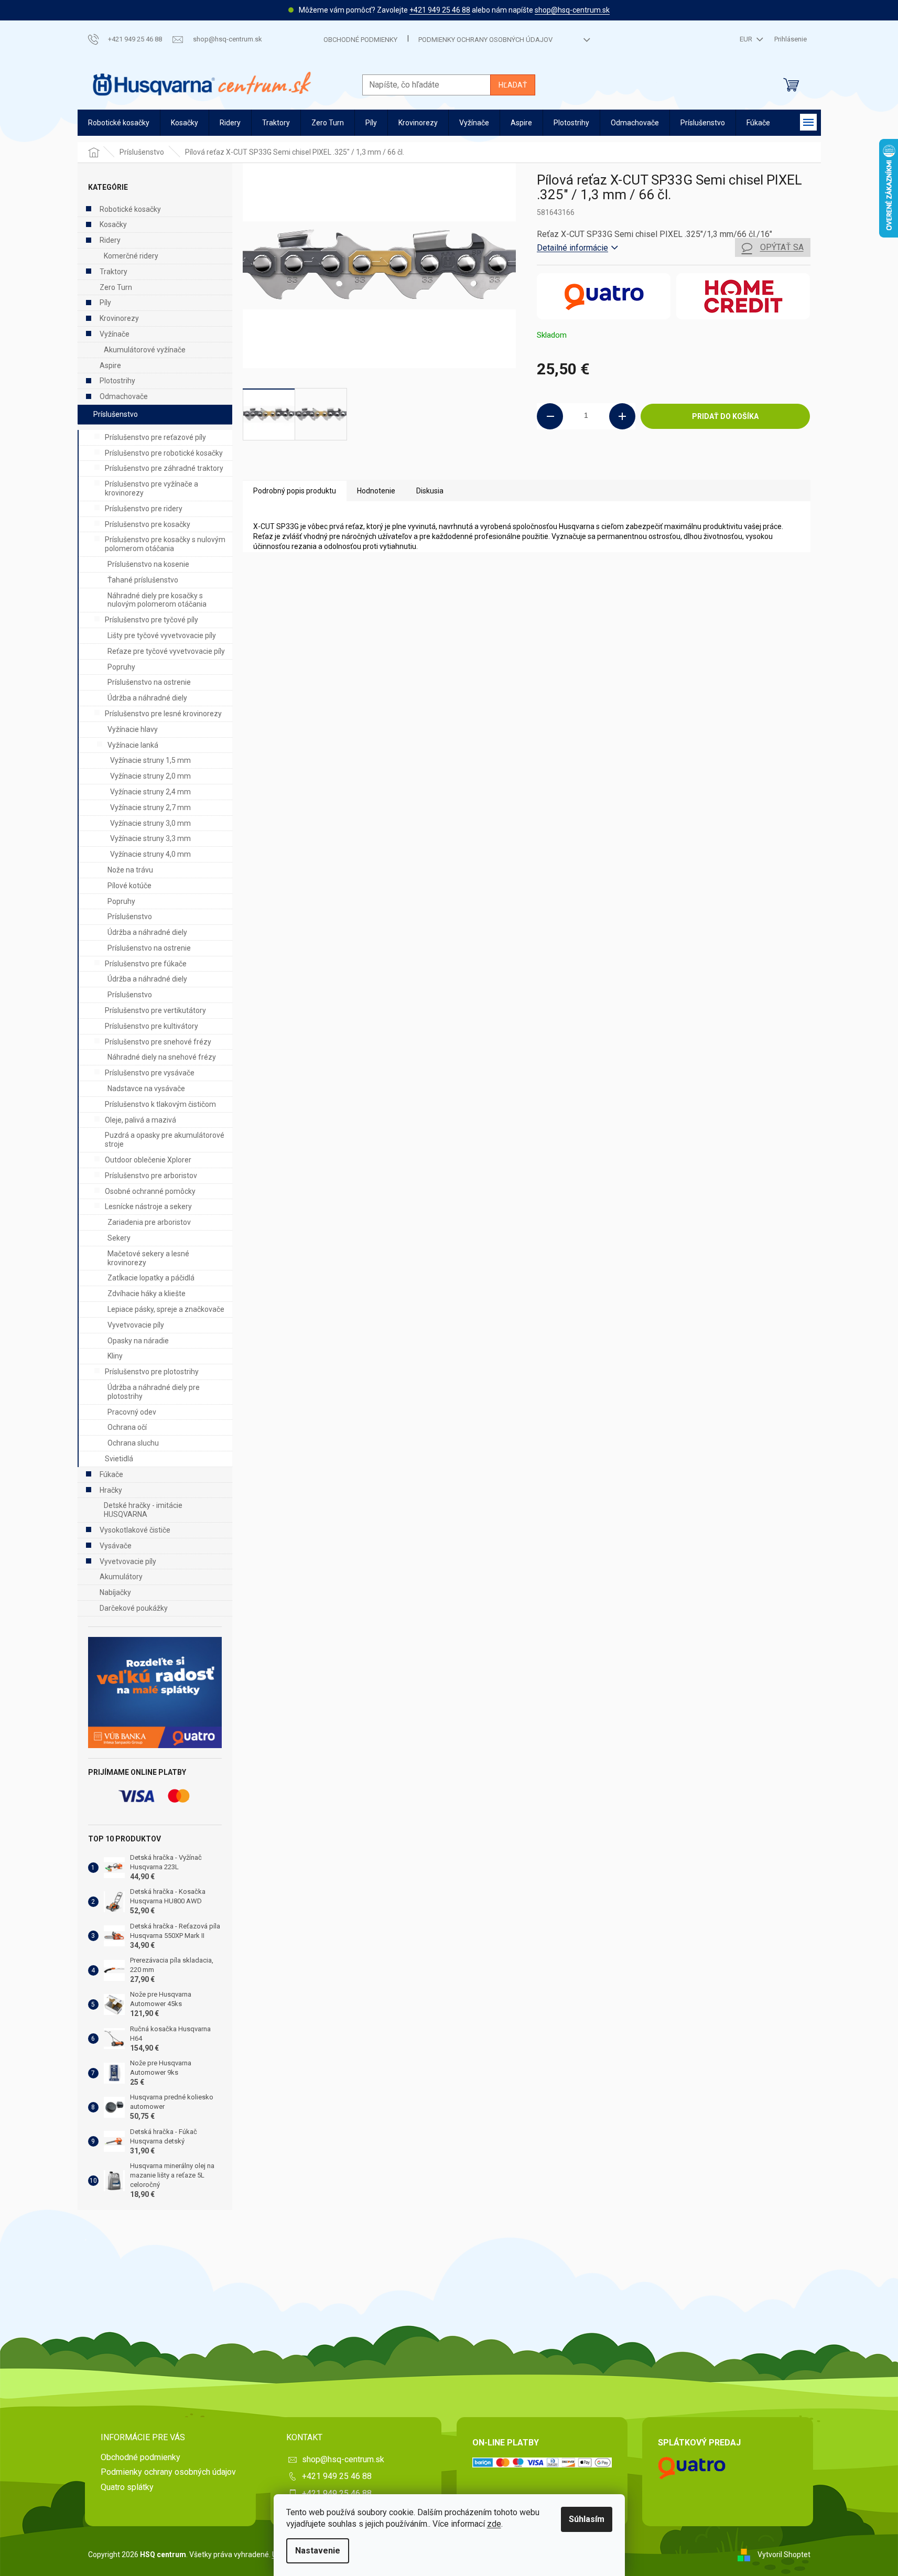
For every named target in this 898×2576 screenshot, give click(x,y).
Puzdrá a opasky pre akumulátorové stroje (165, 1140)
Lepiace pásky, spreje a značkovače (166, 1309)
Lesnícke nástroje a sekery (148, 1206)
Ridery (110, 240)
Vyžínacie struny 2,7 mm (150, 807)
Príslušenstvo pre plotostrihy (152, 1372)
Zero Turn (116, 287)
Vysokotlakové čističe (135, 1530)
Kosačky (113, 224)
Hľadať (513, 85)
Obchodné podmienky (360, 40)
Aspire (110, 365)
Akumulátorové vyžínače (145, 350)
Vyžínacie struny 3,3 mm (150, 838)
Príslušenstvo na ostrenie (149, 682)
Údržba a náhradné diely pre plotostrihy (154, 1392)
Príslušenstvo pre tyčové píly (152, 620)
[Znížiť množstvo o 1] (550, 416)
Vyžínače (115, 334)
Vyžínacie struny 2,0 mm (150, 776)
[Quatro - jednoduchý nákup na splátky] (155, 1693)
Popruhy (121, 667)
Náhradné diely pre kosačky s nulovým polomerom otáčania (157, 600)
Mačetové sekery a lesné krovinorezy (148, 1258)
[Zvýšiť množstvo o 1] (622, 416)
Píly (105, 303)
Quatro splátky (127, 2487)
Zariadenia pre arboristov (149, 1222)
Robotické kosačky (130, 209)
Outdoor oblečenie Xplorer (148, 1160)
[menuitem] (119, 123)
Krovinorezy (119, 318)
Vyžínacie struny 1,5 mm (150, 760)
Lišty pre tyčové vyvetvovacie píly (162, 635)
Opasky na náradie (138, 1341)
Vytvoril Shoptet (784, 2554)
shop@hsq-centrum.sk (572, 10)
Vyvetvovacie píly (136, 1325)
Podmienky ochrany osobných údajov (485, 40)
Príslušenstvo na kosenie (148, 564)
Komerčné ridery (131, 256)
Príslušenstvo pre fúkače (146, 964)
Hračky (111, 1490)
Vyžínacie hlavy (133, 729)
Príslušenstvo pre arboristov (151, 1176)
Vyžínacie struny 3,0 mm (150, 823)
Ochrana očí (127, 1427)
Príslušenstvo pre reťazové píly (155, 437)
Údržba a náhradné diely (147, 698)
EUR (747, 39)
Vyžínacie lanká (133, 745)
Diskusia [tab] (430, 491)
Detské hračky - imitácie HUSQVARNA (143, 1510)
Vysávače (116, 1546)
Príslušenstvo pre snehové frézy (158, 1042)
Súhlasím (587, 2519)
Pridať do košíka (725, 416)
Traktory (113, 272)
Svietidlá (119, 1459)
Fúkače (111, 1474)
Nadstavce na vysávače (146, 1088)
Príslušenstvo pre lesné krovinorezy (163, 714)
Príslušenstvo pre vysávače (150, 1073)
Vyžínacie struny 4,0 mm (150, 854)
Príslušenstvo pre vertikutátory (155, 1010)
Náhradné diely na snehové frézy (162, 1057)
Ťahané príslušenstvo (143, 580)
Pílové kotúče (129, 886)
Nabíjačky (115, 1592)
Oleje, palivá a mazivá (140, 1120)
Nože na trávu (130, 870)
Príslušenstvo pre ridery (144, 509)
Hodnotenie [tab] (376, 491)
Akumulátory (121, 1577)
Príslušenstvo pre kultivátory (152, 1026)
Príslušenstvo (116, 414)
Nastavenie (318, 2551)
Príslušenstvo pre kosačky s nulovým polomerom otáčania (165, 544)
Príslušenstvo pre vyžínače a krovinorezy (152, 488)
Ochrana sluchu (133, 1443)
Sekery (119, 1238)
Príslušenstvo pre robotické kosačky (164, 453)
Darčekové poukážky (134, 1608)
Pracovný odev (132, 1412)
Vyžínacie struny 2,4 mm (150, 792)
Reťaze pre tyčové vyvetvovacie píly (166, 651)
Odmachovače (124, 396)
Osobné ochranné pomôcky (150, 1191)
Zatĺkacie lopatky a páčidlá (151, 1278)
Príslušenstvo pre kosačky (148, 524)
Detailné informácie (572, 248)
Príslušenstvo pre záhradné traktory (164, 468)
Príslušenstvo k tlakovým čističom (160, 1104)
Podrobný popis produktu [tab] (295, 491)
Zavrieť (608, 465)
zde (494, 2524)
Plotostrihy (117, 381)
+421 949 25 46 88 (440, 10)
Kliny (115, 1356)
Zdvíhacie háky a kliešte (147, 1294)
